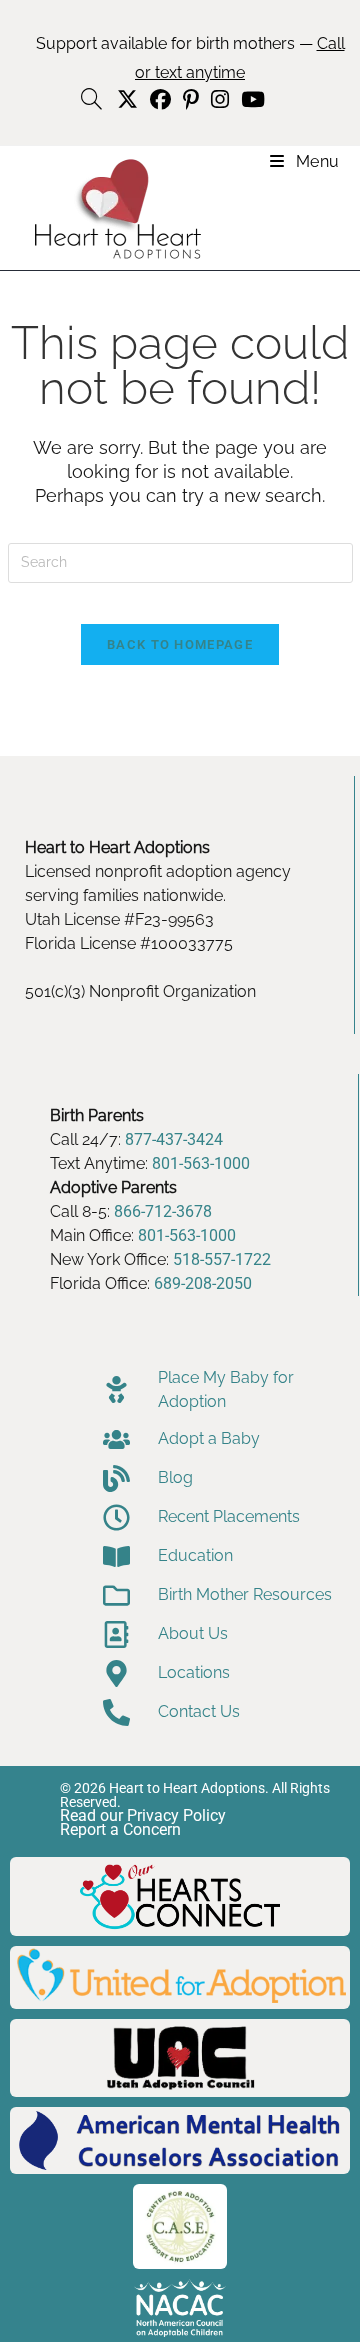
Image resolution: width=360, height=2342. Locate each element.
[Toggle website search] (91, 99)
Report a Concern (120, 1829)
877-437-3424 (174, 1139)
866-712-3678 (163, 1211)
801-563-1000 (201, 1163)
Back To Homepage (180, 644)
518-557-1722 (222, 1259)
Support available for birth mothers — (190, 58)
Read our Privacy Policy (143, 1815)
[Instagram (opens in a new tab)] (220, 99)
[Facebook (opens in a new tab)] (160, 99)
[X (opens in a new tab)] (127, 99)
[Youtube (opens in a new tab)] (250, 99)
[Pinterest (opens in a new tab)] (191, 99)
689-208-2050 (203, 1283)
